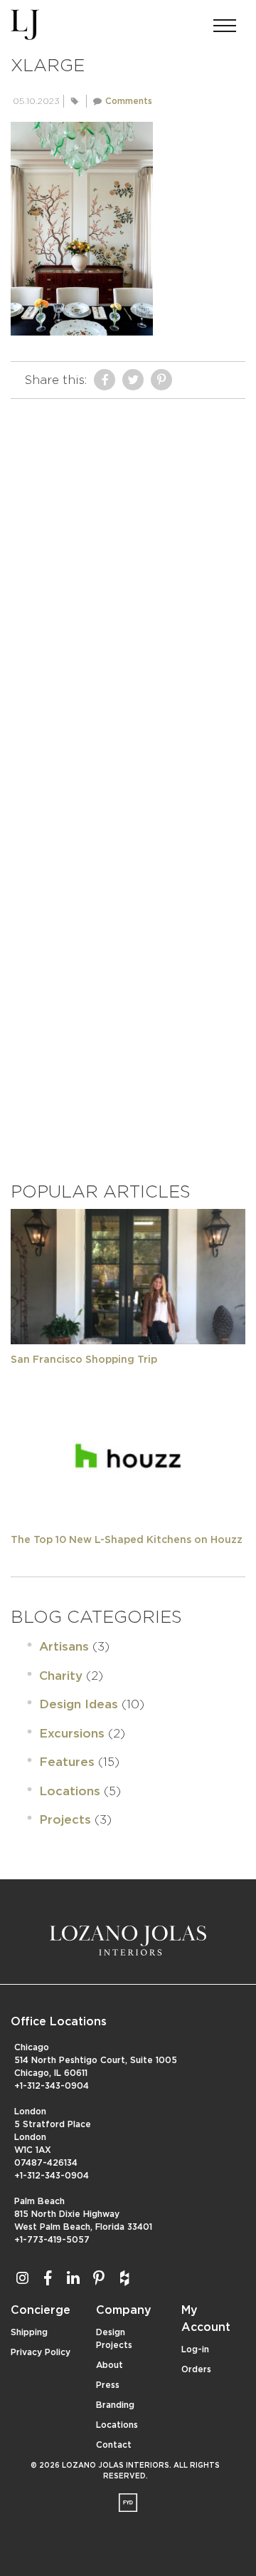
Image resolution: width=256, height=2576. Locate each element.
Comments (129, 101)
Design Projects (114, 2339)
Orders (196, 2369)
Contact (114, 2445)
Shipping (29, 2332)
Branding (115, 2405)
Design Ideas (79, 1704)
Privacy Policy (41, 2352)
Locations (70, 1791)
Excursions (72, 1734)
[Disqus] (128, 584)
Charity (61, 1676)
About (110, 2365)
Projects (65, 1820)
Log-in (195, 2349)
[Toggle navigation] (225, 21)
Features (67, 1762)
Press (108, 2385)
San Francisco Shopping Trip (84, 1360)
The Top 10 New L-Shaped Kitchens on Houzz (127, 1540)
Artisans (64, 1647)
